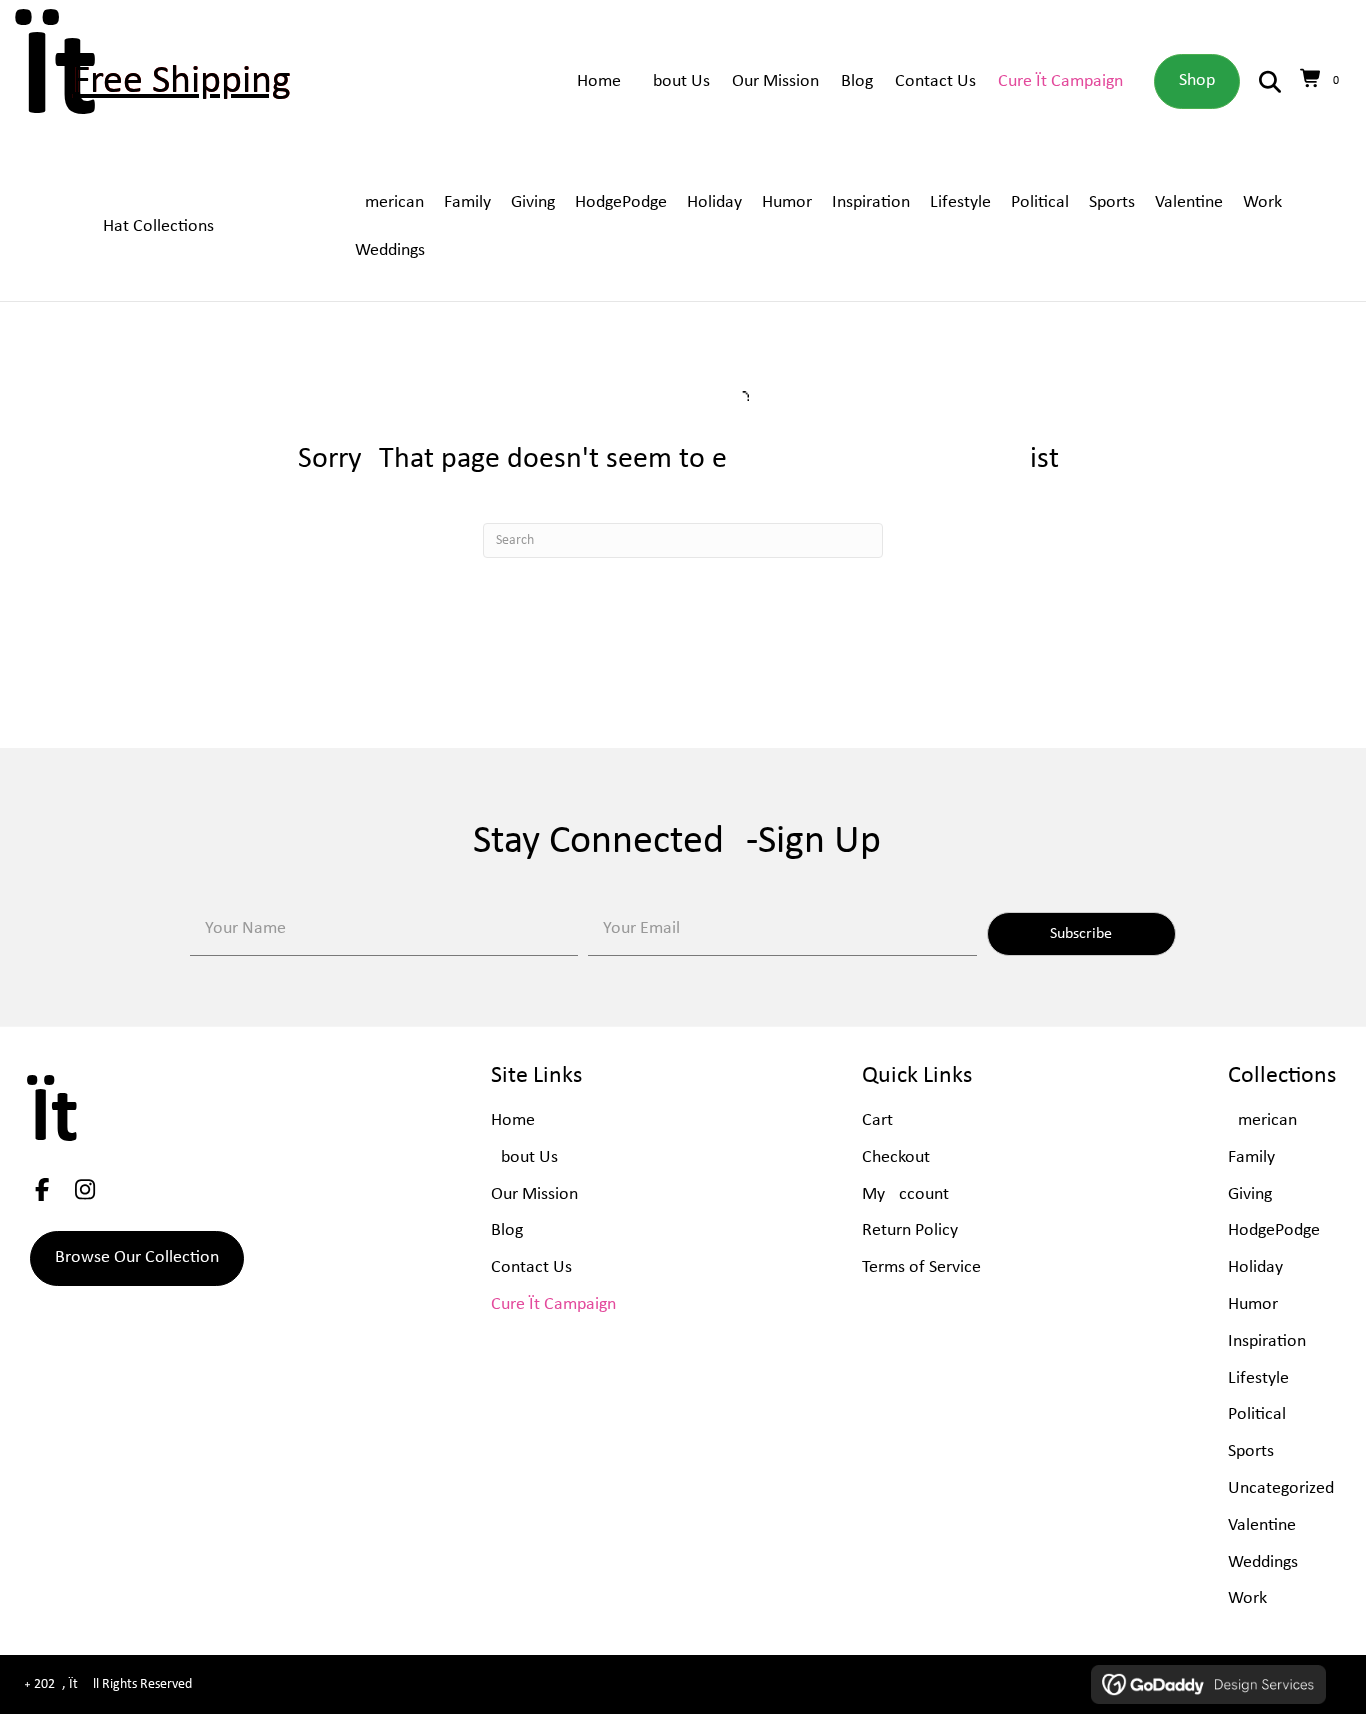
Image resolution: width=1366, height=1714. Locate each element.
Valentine (1262, 1525)
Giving (1250, 1194)
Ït (59, 81)
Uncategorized (1281, 1488)
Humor (1253, 1304)
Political (1257, 1414)
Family (1251, 1157)
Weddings (1263, 1562)
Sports (1251, 1451)
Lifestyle (1258, 1378)
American (1262, 1120)
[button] (1081, 934)
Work (1247, 1598)
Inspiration (1267, 1341)
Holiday (1255, 1267)
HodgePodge (1274, 1230)
